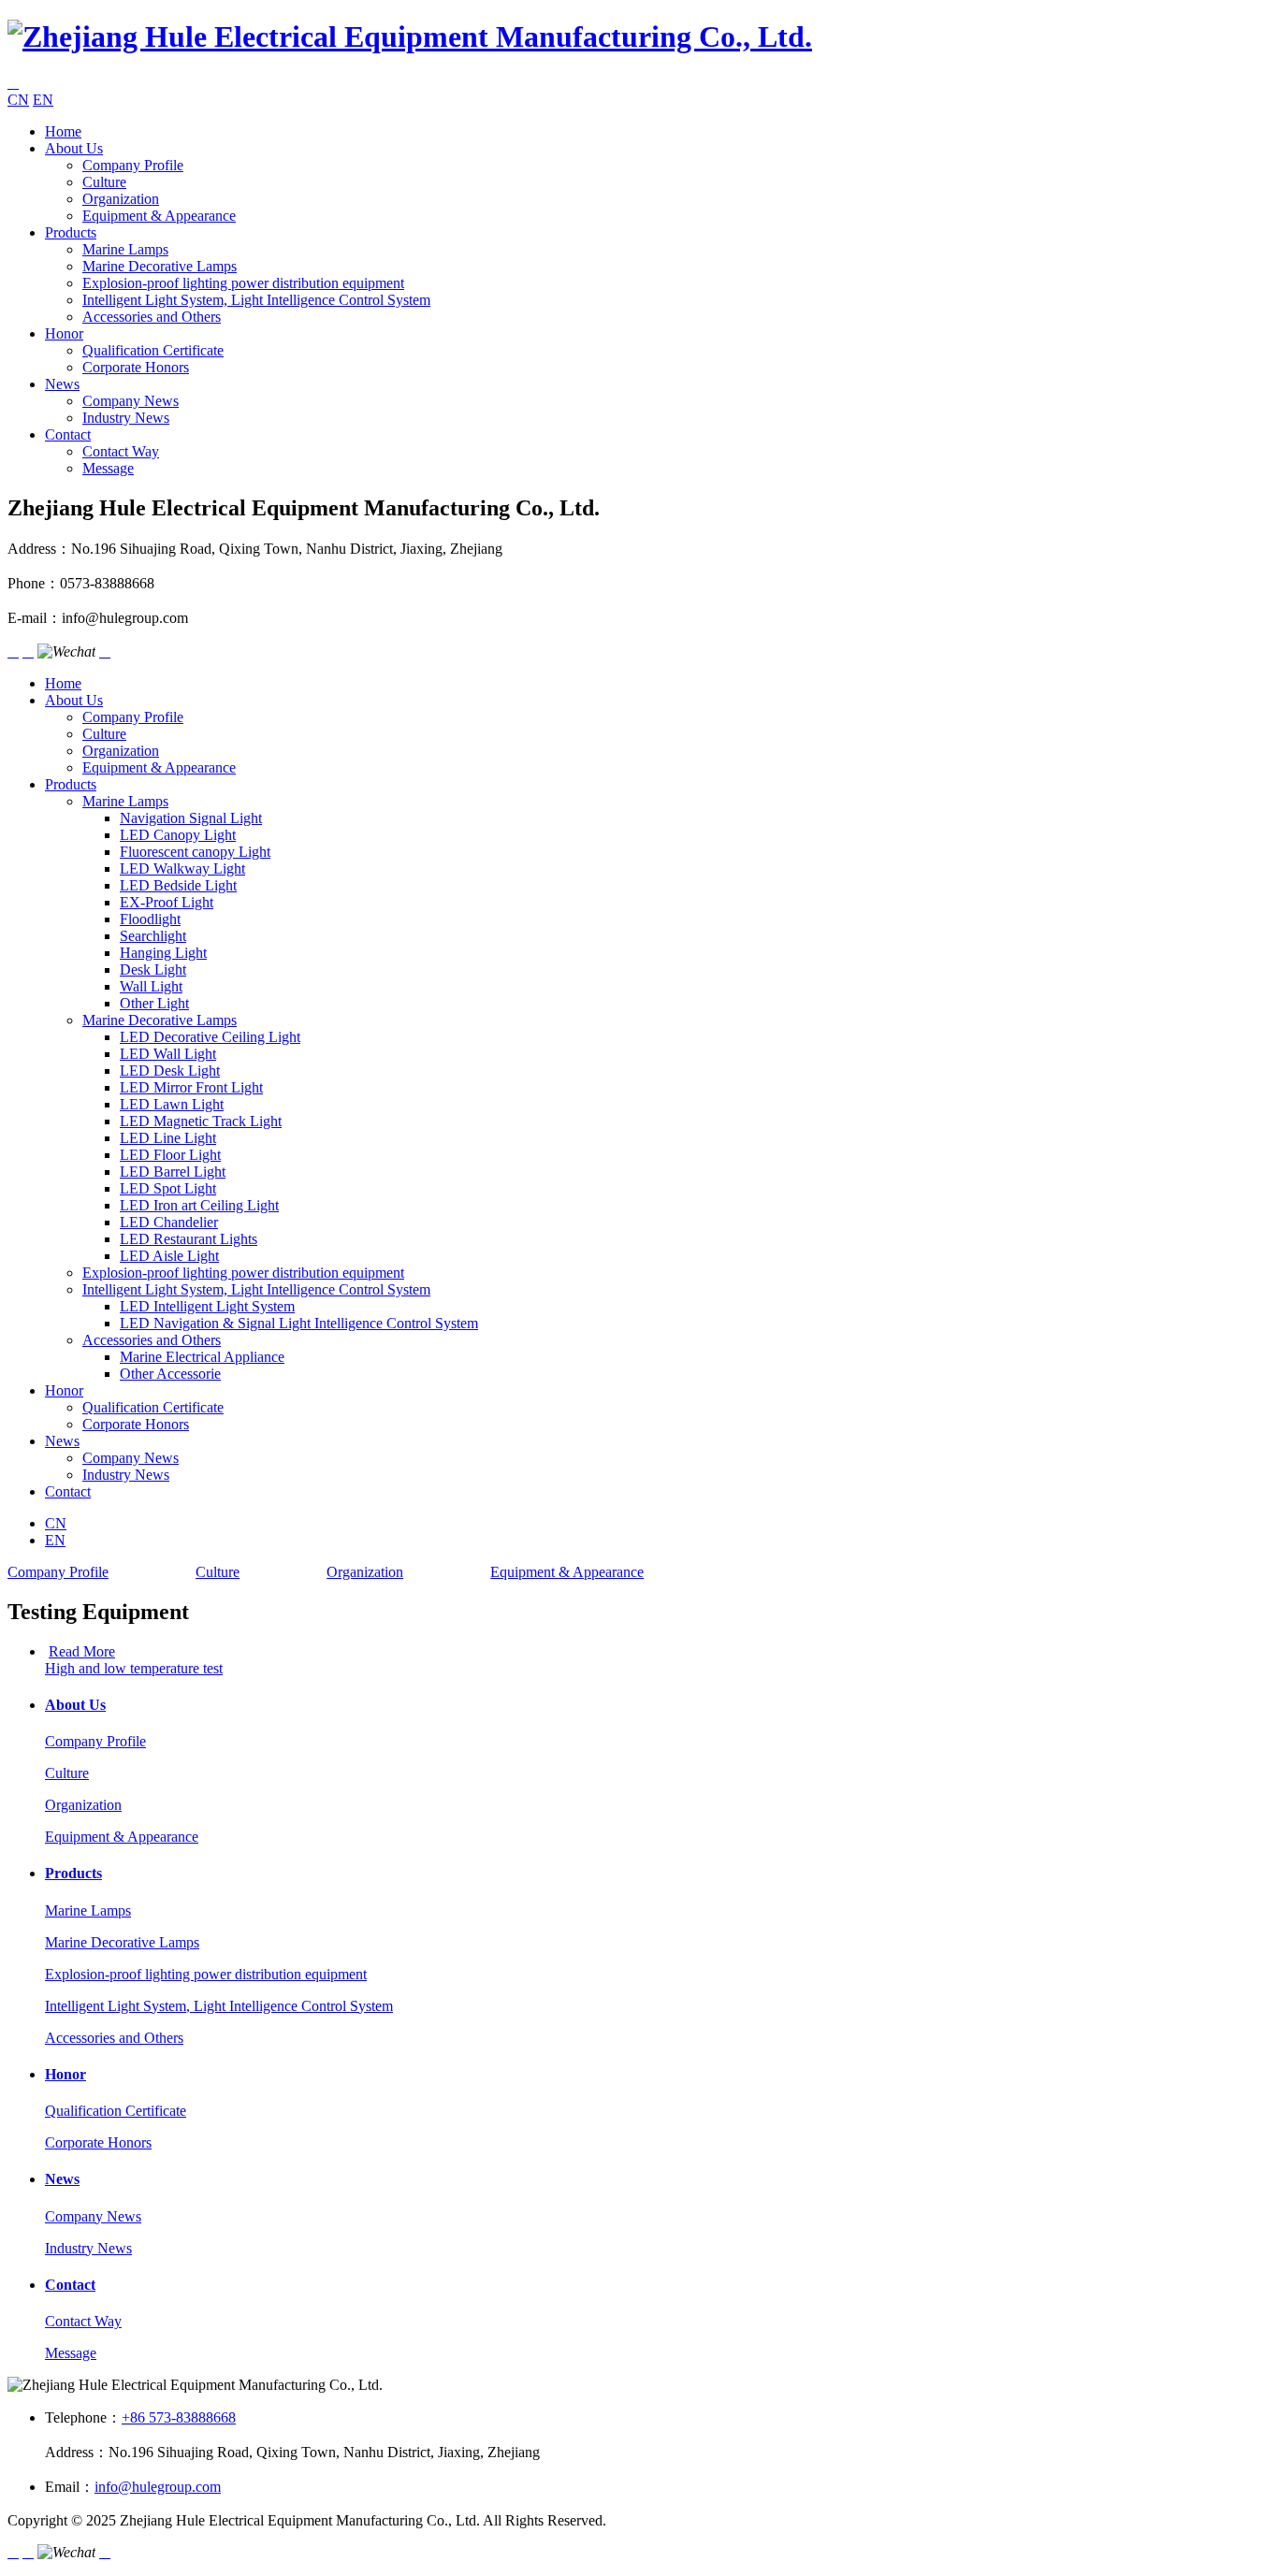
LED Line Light (168, 1138)
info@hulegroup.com (158, 2487)
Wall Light (151, 986)
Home (63, 131)
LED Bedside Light (178, 885)
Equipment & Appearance (159, 216)
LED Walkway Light (182, 868)
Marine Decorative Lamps (160, 266)
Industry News (126, 418)
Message (108, 468)
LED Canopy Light (178, 835)
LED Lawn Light (172, 1104)
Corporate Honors (136, 367)
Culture (104, 182)
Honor (64, 333)
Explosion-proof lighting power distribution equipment (243, 283)
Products (71, 232)
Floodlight (150, 919)
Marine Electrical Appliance (202, 1357)
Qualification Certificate (153, 350)
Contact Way (121, 451)
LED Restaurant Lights (189, 1239)
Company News (131, 401)
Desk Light (153, 970)
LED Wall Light (168, 1054)
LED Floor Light (170, 1155)
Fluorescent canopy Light (195, 852)
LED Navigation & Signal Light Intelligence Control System (299, 1323)
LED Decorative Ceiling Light (210, 1037)
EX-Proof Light (167, 902)
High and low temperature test (134, 1668)
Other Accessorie (170, 1374)
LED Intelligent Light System (207, 1306)
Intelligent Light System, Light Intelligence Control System (256, 300)
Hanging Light (163, 953)
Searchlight (153, 936)
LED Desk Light (170, 1071)
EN (43, 100)
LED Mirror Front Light (191, 1087)
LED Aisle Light (169, 1256)
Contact (68, 434)
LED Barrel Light (173, 1172)
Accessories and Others (152, 317)
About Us (74, 148)
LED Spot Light (168, 1188)
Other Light (154, 1003)
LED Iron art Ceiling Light (199, 1205)
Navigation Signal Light (191, 818)
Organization (121, 199)
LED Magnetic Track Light (201, 1121)
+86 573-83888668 (179, 2417)
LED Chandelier (169, 1222)
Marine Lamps (125, 249)
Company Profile (133, 165)
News (62, 384)
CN (18, 100)
